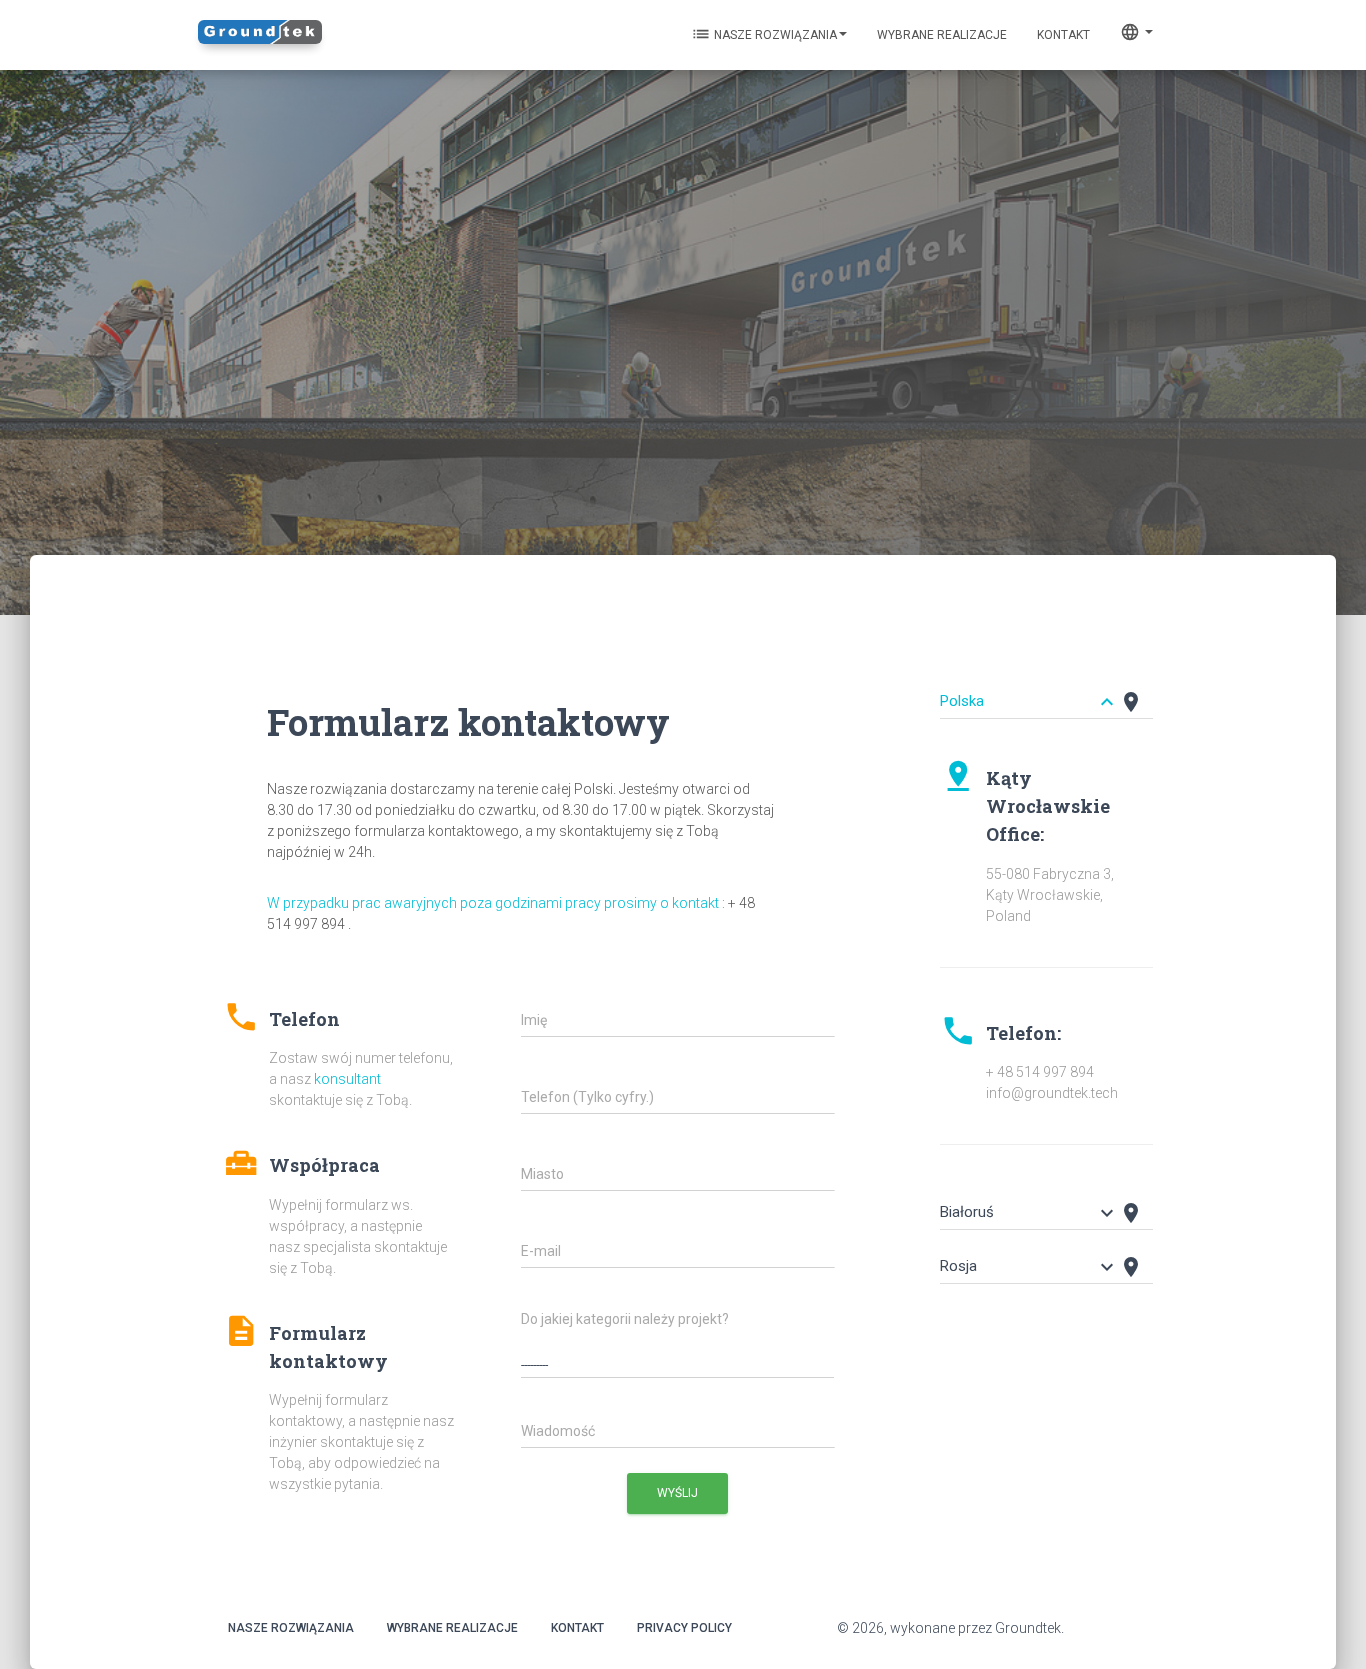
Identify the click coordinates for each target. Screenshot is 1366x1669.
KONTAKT (1063, 35)
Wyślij (677, 1493)
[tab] (1046, 692)
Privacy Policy (684, 1628)
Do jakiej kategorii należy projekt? (625, 1319)
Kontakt (577, 1628)
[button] (338, 1048)
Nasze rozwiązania (764, 34)
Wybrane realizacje (942, 35)
